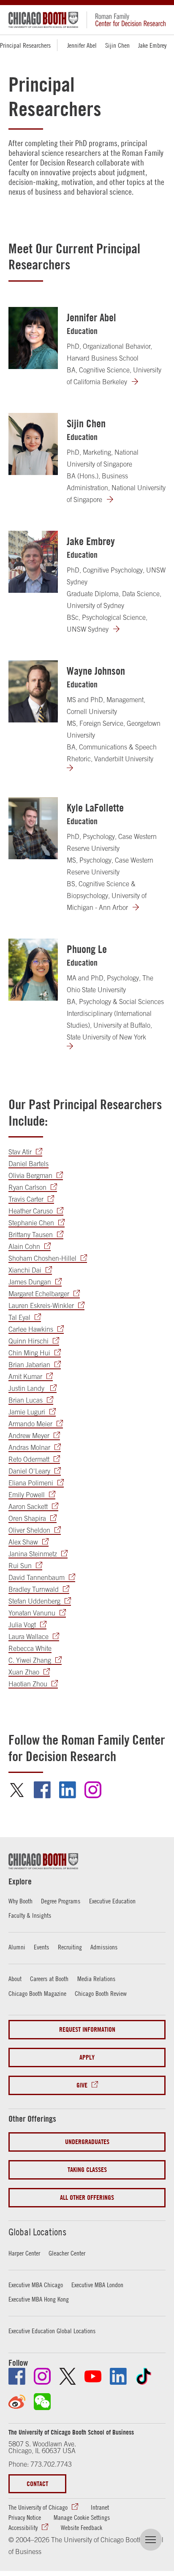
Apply (87, 2057)
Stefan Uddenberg (34, 1601)
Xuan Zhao (24, 1672)
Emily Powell (27, 1495)
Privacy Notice (25, 2517)
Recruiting (70, 1947)
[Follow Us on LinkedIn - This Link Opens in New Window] (118, 2376)
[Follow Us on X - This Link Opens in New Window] (68, 2376)
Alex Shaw (23, 1542)
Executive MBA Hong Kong (39, 2299)
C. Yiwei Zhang (30, 1660)
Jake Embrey (152, 45)
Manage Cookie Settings (82, 2517)
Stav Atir (20, 1152)
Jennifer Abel (82, 45)
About (15, 1979)
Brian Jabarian (29, 1365)
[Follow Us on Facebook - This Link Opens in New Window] (17, 2376)
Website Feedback (82, 2527)
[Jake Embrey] (33, 562)
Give (82, 2085)
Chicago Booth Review (101, 1993)
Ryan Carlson (27, 1187)
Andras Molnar (29, 1447)
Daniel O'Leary (29, 1471)
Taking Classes (87, 2170)
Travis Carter (26, 1199)
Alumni (17, 1947)
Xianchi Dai (25, 1270)
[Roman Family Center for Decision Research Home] (126, 20)
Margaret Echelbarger (39, 1294)
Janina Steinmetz (33, 1554)
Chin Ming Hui (29, 1353)
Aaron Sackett (28, 1507)
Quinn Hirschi (29, 1341)
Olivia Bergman (30, 1175)
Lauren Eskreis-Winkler (41, 1306)
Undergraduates (87, 2142)
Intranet (100, 2507)
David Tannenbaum (37, 1577)
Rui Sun (20, 1566)
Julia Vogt (22, 1625)
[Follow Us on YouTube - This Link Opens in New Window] (93, 2376)
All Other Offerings (87, 2197)
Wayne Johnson (96, 671)
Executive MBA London (97, 2285)
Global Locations (37, 2232)
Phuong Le (87, 949)
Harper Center (24, 2253)
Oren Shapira (27, 1518)
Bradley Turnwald (34, 1589)
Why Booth (20, 1901)
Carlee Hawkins (31, 1329)
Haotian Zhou (28, 1684)
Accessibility (23, 2527)
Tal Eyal (19, 1317)
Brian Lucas (26, 1400)
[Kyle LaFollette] (33, 828)
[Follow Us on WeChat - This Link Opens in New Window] (42, 2402)
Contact (37, 2484)
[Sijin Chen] (33, 444)
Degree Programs (61, 1901)
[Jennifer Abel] (33, 338)
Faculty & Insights (30, 1915)
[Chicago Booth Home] (43, 20)
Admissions (104, 1947)
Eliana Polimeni (31, 1483)
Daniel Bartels (29, 1164)
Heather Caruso (31, 1211)
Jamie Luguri (27, 1412)
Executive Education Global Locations (52, 2331)
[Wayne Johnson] (33, 691)
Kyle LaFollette (95, 808)
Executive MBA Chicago (36, 2285)
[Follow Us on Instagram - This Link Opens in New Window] (42, 2376)
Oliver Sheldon (29, 1530)
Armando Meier (30, 1424)
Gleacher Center (67, 2253)
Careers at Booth (49, 1979)
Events (41, 1947)
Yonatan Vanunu (32, 1613)
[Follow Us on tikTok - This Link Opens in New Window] (144, 2376)
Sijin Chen (117, 45)
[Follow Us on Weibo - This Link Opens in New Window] (17, 2402)
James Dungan (30, 1282)
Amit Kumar (25, 1376)
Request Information (87, 2029)
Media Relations (96, 1979)
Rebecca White (30, 1648)
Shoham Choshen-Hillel (42, 1258)
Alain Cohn (24, 1246)
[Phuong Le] (33, 970)
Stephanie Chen (31, 1223)
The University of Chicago (38, 2507)
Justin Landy (27, 1388)
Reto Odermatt (29, 1459)
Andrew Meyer (29, 1436)
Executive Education (112, 1901)
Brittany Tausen (31, 1235)
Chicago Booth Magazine (37, 1993)
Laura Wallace (29, 1637)
